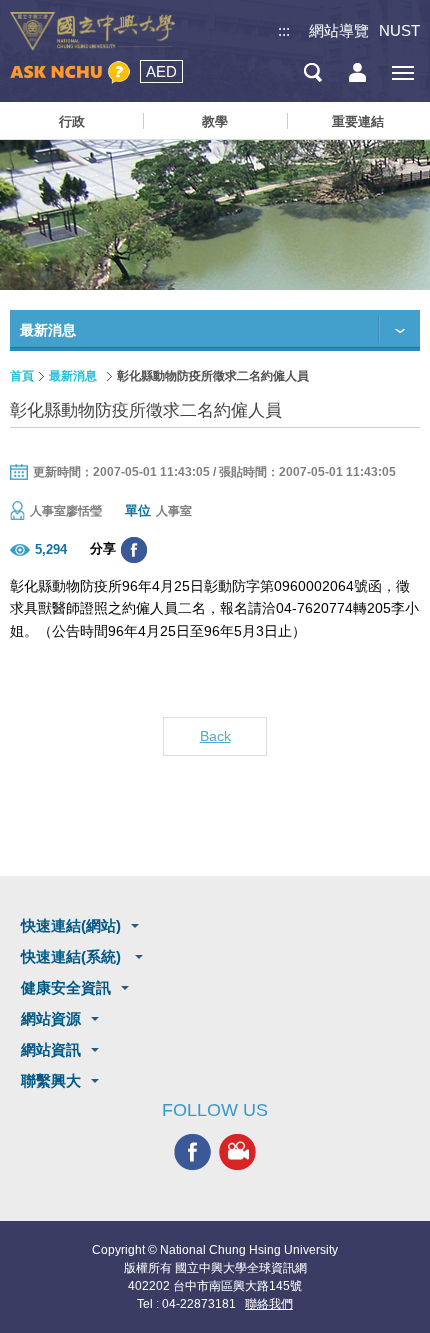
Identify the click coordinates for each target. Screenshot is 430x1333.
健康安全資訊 (66, 987)
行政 (72, 121)
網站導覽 (339, 30)
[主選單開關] (402, 72)
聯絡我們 (269, 1304)
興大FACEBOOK (192, 1152)
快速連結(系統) (73, 956)
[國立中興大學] (92, 31)
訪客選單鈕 (357, 72)
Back (215, 736)
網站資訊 (51, 1049)
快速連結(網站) (71, 925)
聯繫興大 (51, 1080)
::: (284, 30)
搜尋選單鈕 (312, 72)
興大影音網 (237, 1152)
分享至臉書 (134, 550)
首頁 (22, 376)
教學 (215, 121)
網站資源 (51, 1018)
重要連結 (358, 121)
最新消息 (73, 376)
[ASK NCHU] (70, 72)
